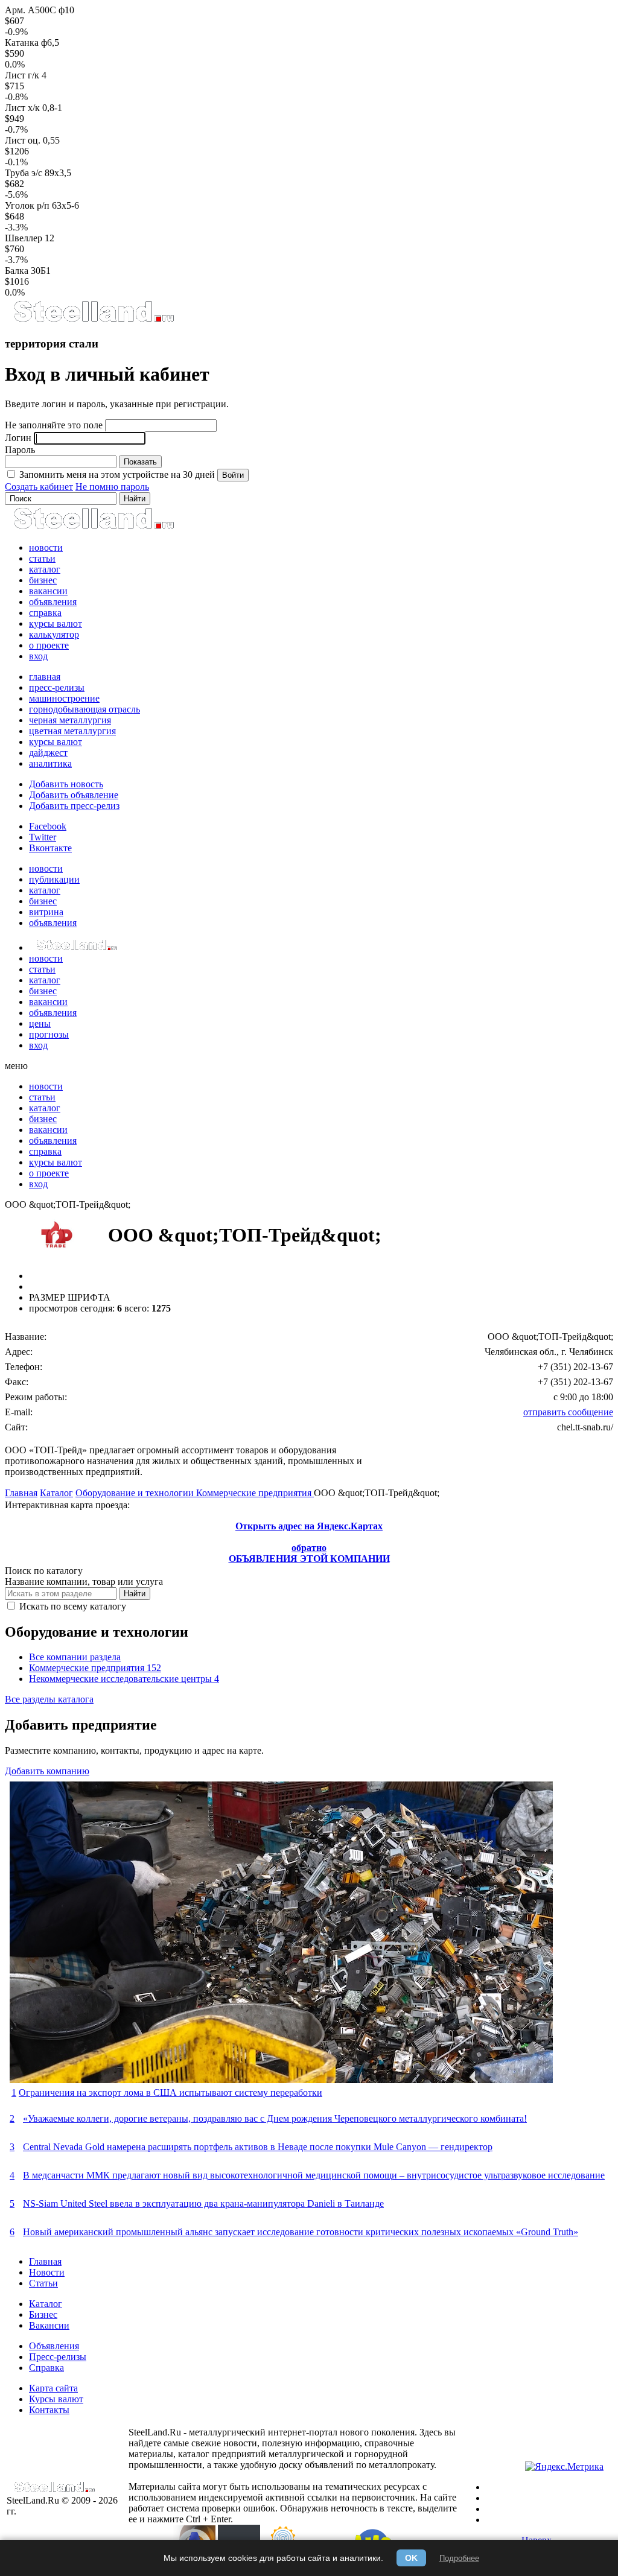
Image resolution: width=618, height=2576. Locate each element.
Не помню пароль (112, 487)
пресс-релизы (57, 687)
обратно (309, 1548)
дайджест (48, 753)
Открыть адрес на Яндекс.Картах (309, 1526)
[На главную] (93, 320)
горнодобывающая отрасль (84, 709)
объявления (53, 602)
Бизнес (43, 2314)
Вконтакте (50, 848)
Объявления (54, 2346)
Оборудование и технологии (136, 1493)
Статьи (43, 2283)
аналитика (50, 763)
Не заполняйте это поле (54, 425)
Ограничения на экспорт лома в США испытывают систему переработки (170, 2092)
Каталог (56, 1493)
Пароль (20, 450)
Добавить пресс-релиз (74, 806)
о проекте (49, 645)
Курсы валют (56, 2399)
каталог (45, 569)
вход (38, 656)
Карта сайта (53, 2388)
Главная (21, 1493)
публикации (54, 879)
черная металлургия (70, 720)
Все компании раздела (75, 1657)
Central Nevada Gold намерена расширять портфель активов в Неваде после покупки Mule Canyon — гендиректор (258, 2147)
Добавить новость (66, 784)
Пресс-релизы (58, 2357)
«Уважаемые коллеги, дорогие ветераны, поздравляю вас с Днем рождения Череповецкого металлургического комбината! (275, 2118)
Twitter (43, 837)
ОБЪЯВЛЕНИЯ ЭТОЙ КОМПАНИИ (309, 1559)
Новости (47, 2272)
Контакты (49, 2410)
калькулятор (54, 634)
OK (411, 2558)
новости (46, 547)
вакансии (48, 591)
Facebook (48, 826)
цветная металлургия (72, 731)
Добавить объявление (74, 795)
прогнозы (49, 1034)
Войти (233, 475)
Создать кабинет (39, 487)
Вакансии (49, 2325)
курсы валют (56, 623)
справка (45, 613)
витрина (46, 912)
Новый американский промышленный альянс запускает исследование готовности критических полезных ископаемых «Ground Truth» (301, 2232)
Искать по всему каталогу (72, 1606)
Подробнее (459, 2558)
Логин (18, 438)
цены (40, 1023)
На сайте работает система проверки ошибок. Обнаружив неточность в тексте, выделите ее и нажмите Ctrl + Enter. (293, 2508)
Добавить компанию (47, 1771)
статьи (42, 558)
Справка (46, 2368)
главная (45, 677)
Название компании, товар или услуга (84, 1581)
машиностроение (64, 698)
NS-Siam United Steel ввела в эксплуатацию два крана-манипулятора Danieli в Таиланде (203, 2203)
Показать (140, 462)
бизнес (43, 580)
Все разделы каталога (49, 1699)
